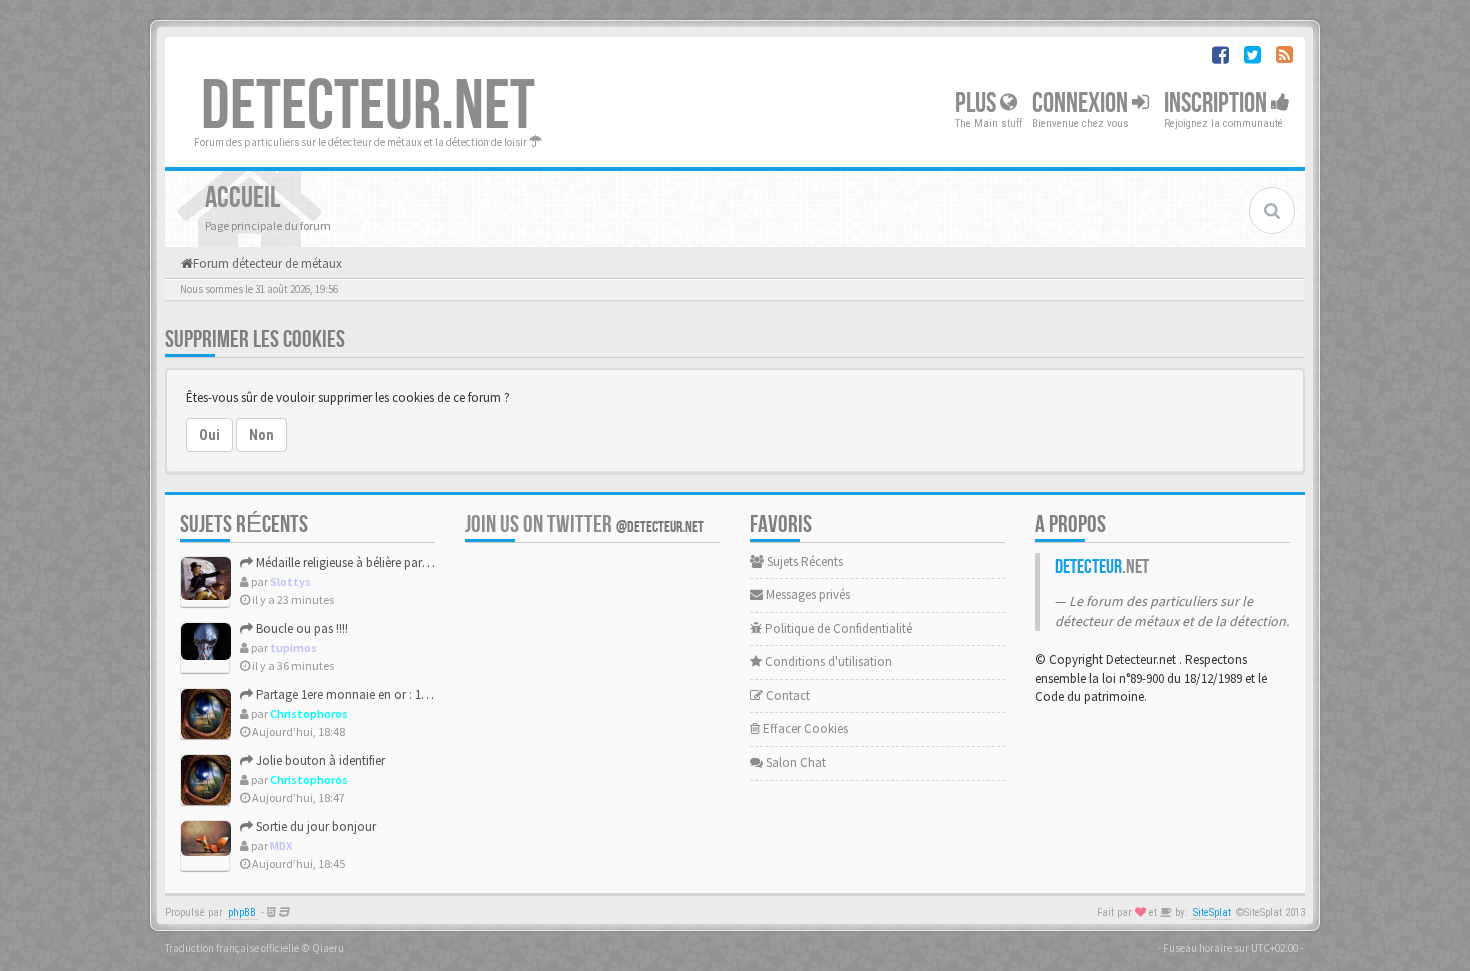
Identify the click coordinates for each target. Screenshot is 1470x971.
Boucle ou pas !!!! (300, 628)
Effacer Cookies (804, 728)
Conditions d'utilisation (827, 661)
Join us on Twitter (584, 524)
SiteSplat (1212, 912)
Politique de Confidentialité (837, 628)
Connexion (1082, 103)
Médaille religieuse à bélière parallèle (351, 562)
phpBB (242, 912)
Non (261, 435)
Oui (209, 435)
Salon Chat (794, 762)
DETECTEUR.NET (368, 107)
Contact (786, 695)
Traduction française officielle (232, 948)
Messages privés (806, 594)
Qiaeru (328, 948)
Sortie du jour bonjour (314, 826)
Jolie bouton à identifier (319, 760)
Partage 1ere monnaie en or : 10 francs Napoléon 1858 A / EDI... (423, 694)
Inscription (1217, 103)
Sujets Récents (803, 561)
